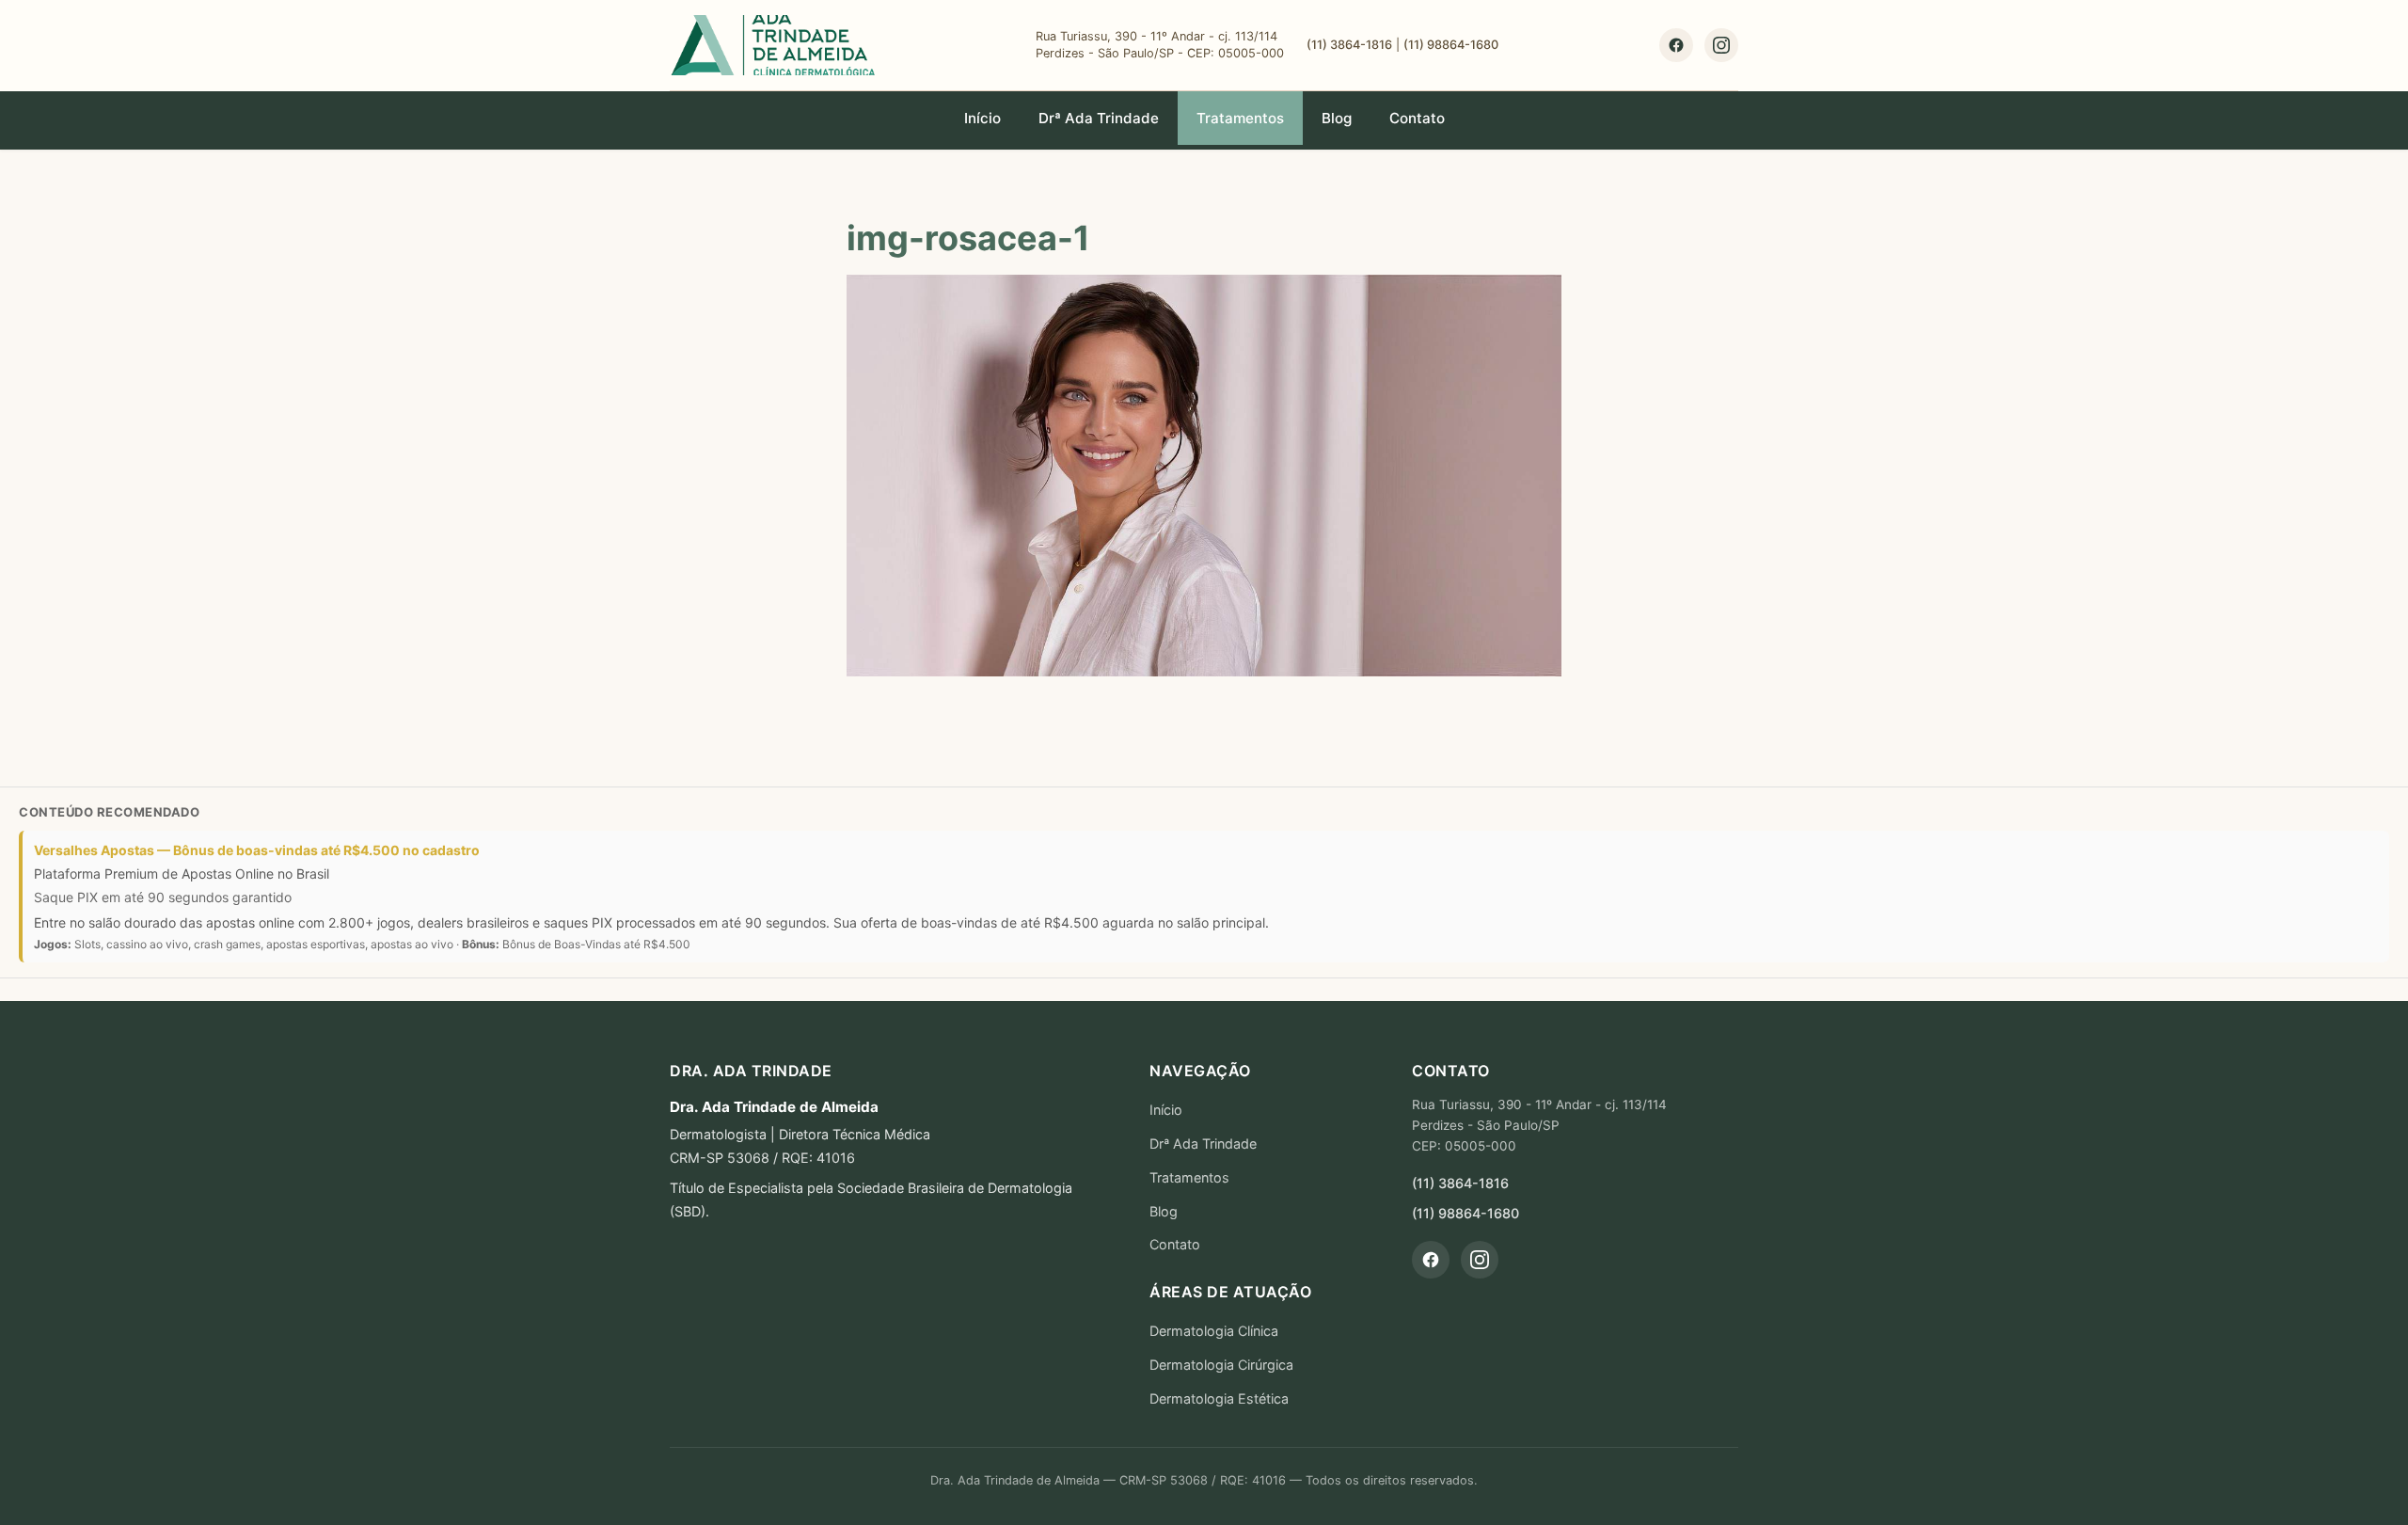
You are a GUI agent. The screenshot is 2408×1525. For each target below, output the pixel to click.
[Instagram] (1721, 45)
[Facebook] (1676, 45)
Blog (1337, 118)
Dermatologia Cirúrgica (1221, 1365)
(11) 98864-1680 (1451, 45)
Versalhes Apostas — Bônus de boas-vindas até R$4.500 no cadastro (257, 850)
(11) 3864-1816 (1349, 45)
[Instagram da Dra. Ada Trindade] (1480, 1260)
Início (982, 118)
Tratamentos (1240, 118)
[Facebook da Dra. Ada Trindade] (1431, 1260)
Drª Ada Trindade (1099, 118)
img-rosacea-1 (968, 238)
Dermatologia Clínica (1214, 1331)
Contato (1417, 118)
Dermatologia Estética (1219, 1398)
